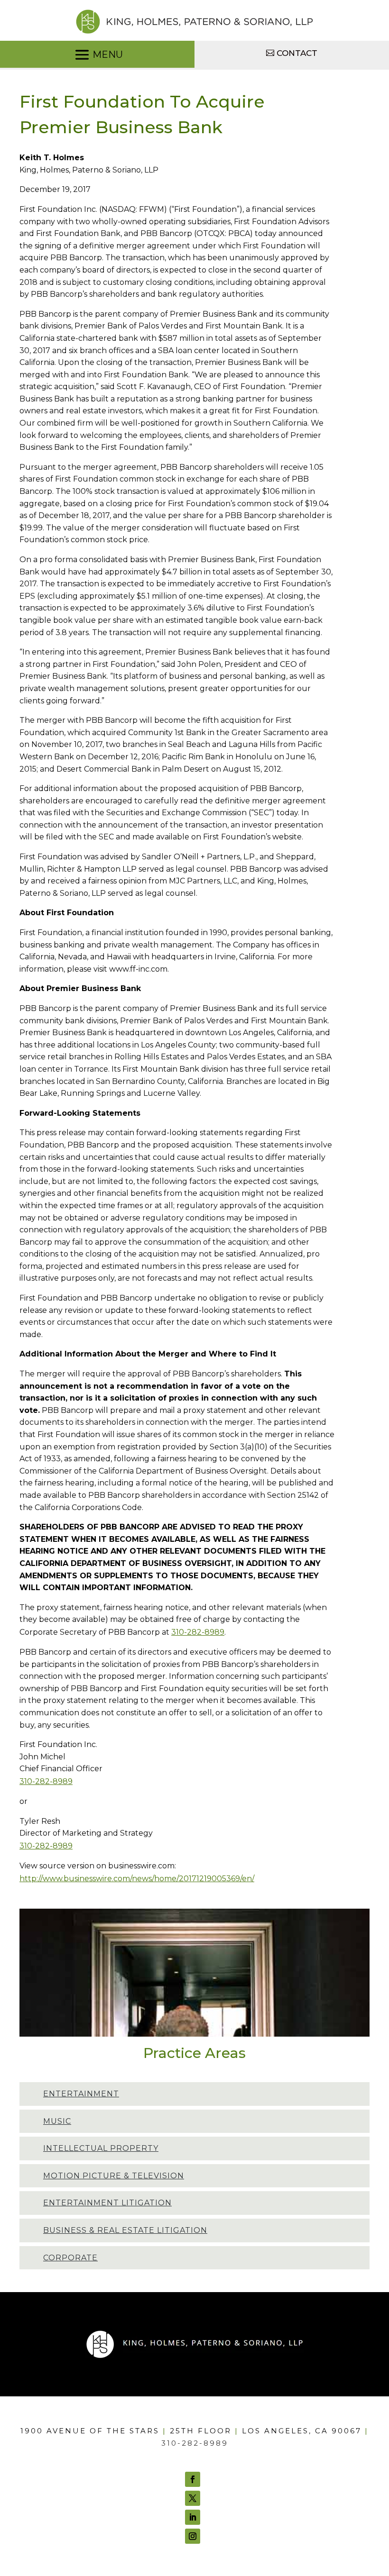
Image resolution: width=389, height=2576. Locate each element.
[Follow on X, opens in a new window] (193, 2498)
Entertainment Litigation (107, 2203)
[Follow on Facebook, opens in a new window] (193, 2479)
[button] (97, 55)
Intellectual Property (101, 2148)
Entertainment (81, 2094)
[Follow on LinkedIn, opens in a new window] (193, 2517)
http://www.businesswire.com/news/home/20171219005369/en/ (137, 1879)
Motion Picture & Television (114, 2176)
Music (57, 2121)
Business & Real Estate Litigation (125, 2230)
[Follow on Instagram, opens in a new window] (193, 2536)
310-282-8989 (198, 1632)
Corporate (70, 2258)
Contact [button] (297, 53)
